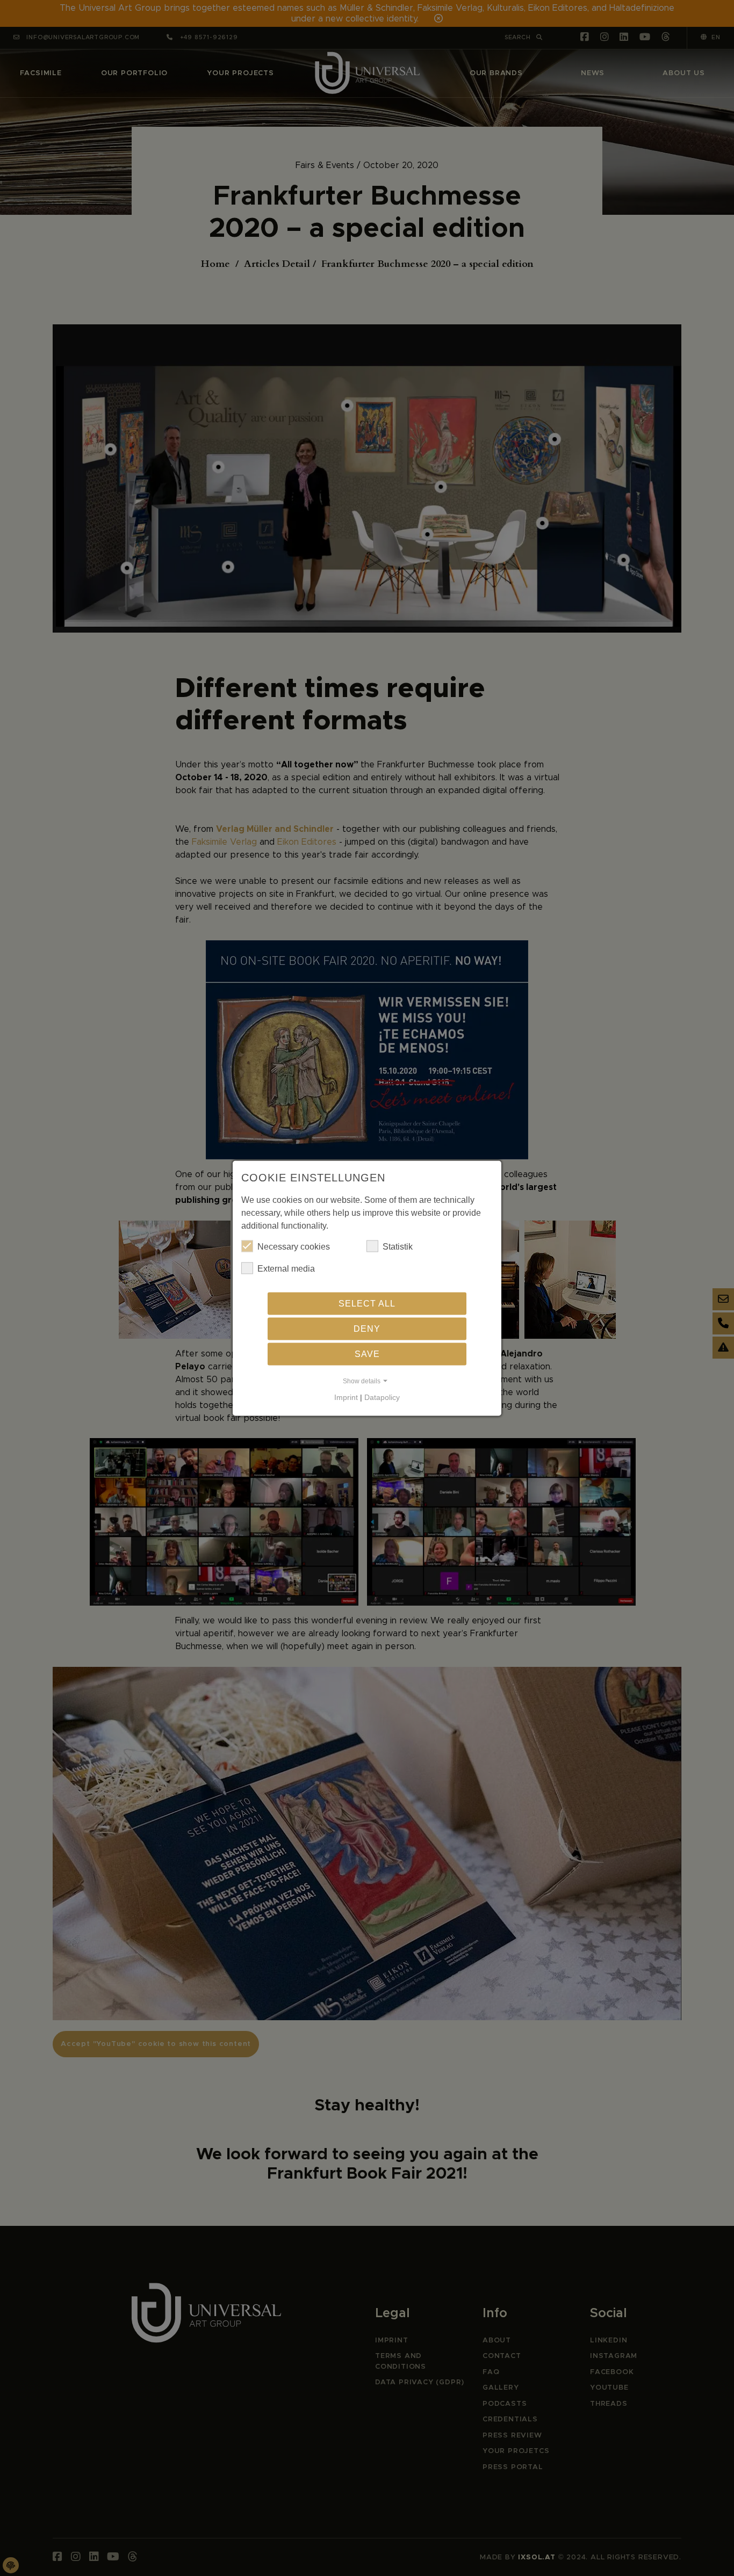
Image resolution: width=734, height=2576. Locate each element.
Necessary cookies (294, 1246)
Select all (367, 1303)
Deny (367, 1328)
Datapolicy (382, 1397)
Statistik (398, 1246)
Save (367, 1354)
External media (286, 1268)
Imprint (346, 1397)
